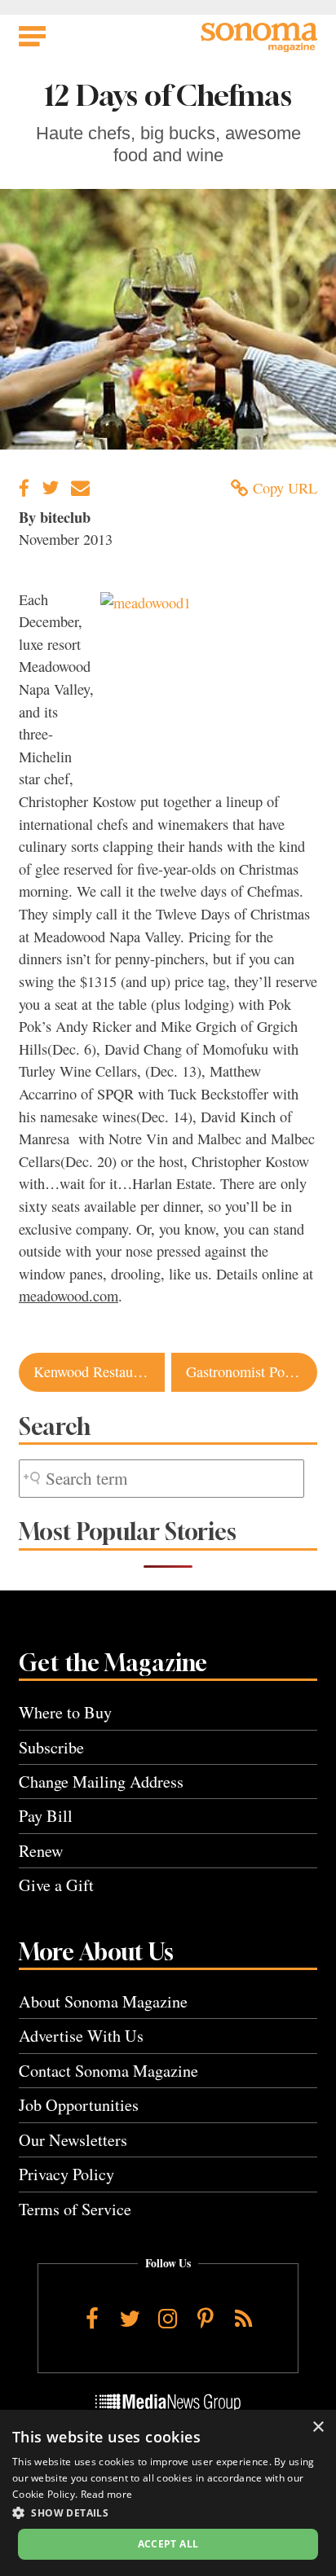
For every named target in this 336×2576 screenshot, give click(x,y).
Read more (107, 2494)
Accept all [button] (168, 2544)
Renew (41, 1851)
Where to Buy (65, 1712)
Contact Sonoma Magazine (108, 2071)
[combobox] (161, 1479)
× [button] (318, 2427)
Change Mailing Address (101, 1782)
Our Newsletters (73, 2140)
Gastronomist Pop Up (250, 1371)
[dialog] (168, 2493)
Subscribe (51, 1747)
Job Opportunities (79, 2105)
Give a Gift (56, 1885)
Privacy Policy (66, 2174)
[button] (168, 2512)
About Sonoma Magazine (103, 2001)
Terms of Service (75, 2209)
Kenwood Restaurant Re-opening (99, 1371)
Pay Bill (46, 1816)
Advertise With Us (81, 2036)
